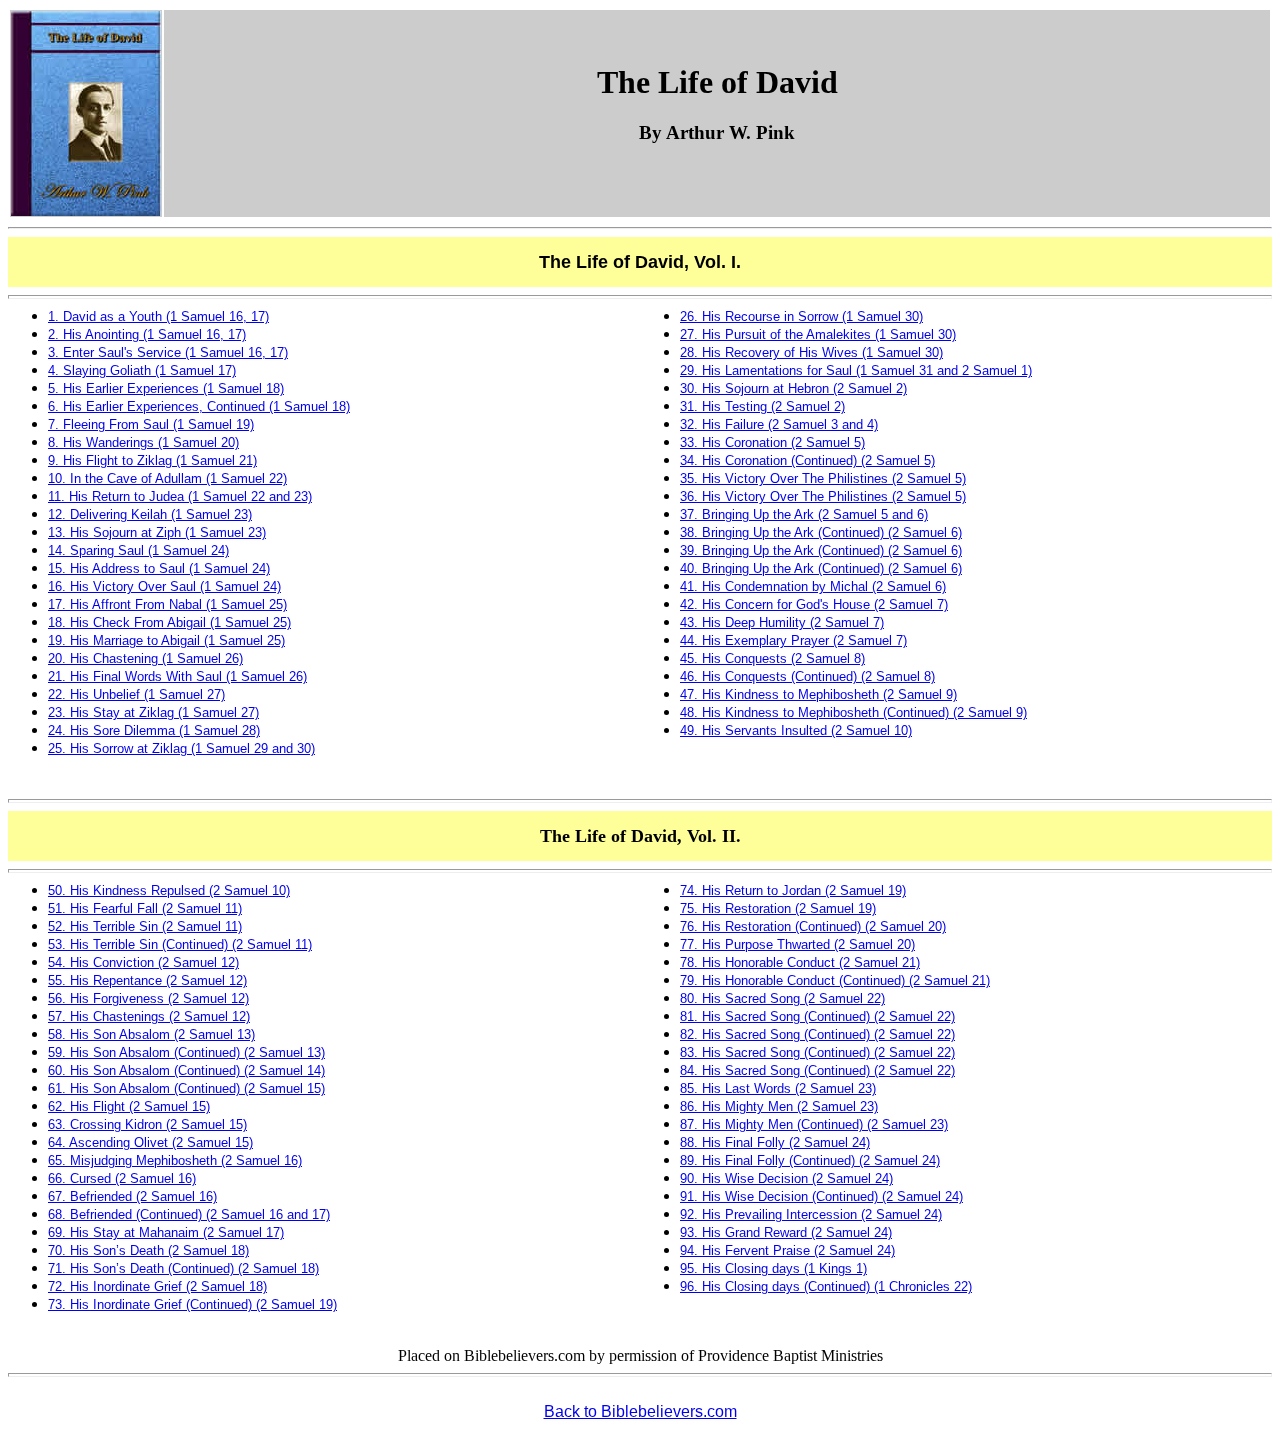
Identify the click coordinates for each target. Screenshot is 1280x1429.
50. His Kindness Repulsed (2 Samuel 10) (169, 890)
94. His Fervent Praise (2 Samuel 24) (787, 1250)
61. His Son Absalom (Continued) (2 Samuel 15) (186, 1088)
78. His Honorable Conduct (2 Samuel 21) (800, 962)
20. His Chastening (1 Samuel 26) (145, 658)
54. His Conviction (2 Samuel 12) (143, 962)
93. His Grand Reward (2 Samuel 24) (786, 1232)
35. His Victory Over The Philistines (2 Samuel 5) (823, 478)
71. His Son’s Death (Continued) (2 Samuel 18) (183, 1268)
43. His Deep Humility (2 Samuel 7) (782, 622)
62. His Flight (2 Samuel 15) (129, 1106)
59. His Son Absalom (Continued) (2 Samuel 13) (186, 1052)
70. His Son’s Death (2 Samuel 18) (148, 1250)
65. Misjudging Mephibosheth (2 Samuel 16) (175, 1160)
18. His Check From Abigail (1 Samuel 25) (169, 622)
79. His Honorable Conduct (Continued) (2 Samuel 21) (835, 980)
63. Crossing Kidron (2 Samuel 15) (147, 1124)
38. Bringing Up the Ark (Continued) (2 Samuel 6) (821, 532)
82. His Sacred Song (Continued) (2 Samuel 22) (817, 1034)
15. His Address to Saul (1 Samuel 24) (159, 568)
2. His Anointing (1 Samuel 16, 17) (147, 334)
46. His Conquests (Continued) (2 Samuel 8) (807, 676)
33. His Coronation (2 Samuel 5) (772, 442)
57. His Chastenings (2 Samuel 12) (149, 1016)
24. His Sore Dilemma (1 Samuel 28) (154, 730)
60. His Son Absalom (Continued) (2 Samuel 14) (186, 1070)
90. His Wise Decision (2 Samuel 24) (786, 1178)
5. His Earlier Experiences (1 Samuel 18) (166, 388)
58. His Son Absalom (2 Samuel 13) (151, 1034)
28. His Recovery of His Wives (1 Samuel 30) (811, 352)
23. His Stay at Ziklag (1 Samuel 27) (153, 712)
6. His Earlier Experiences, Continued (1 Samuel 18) (199, 406)
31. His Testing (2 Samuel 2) (762, 406)
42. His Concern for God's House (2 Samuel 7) (814, 604)
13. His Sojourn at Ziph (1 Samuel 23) (157, 532)
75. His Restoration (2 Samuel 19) (778, 908)
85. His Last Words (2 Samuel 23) (778, 1088)
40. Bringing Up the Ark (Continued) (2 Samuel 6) (821, 568)
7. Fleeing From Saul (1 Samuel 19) (151, 424)
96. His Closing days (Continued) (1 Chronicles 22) (826, 1286)
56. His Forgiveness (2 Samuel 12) (148, 998)
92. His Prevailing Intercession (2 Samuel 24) (811, 1214)
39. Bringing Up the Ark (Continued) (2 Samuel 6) (821, 550)
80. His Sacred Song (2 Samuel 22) (782, 998)
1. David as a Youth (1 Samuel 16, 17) (158, 316)
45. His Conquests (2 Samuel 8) (772, 658)
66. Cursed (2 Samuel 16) (122, 1178)
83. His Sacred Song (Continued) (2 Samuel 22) (817, 1052)
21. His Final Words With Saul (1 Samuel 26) (177, 676)
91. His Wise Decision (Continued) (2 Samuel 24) (821, 1196)
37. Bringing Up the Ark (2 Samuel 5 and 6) (804, 514)
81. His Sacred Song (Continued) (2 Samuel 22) (817, 1016)
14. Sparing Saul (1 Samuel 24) (138, 550)
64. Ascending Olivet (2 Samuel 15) (150, 1142)
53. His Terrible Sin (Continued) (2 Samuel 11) (180, 944)
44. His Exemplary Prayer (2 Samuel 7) (793, 640)
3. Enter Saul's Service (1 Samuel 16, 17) (168, 352)
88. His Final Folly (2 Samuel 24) (775, 1142)
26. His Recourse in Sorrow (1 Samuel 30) (801, 316)
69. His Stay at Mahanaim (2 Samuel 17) (166, 1232)
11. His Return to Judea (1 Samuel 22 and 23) (180, 496)
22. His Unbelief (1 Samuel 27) (136, 694)
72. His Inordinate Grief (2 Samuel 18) (157, 1286)
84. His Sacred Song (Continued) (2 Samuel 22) (817, 1070)
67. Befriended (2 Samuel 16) (132, 1196)
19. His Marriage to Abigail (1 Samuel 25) (166, 640)
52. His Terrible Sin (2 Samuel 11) (145, 926)
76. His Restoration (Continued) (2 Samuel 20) (813, 926)
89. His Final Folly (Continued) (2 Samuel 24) (810, 1160)
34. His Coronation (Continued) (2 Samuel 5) (807, 460)
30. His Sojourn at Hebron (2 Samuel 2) (793, 388)
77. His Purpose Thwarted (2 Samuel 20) (797, 944)
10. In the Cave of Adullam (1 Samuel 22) (167, 478)
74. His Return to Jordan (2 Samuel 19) (793, 890)
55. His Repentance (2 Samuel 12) (147, 980)
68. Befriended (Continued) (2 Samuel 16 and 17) (189, 1214)
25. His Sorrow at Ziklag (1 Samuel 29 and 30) (181, 748)
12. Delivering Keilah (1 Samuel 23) (150, 514)
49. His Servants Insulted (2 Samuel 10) (796, 730)
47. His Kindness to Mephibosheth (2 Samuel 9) (818, 694)
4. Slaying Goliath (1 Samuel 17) (142, 370)
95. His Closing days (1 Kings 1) (773, 1268)
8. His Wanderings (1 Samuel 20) (143, 442)
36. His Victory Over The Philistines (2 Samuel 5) (823, 496)
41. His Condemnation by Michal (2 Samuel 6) (813, 586)
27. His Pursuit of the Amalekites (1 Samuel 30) (818, 334)
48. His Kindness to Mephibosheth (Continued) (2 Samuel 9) (853, 712)
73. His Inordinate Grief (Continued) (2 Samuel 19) (192, 1304)
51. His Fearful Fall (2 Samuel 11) (145, 908)
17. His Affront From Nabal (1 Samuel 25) (167, 604)
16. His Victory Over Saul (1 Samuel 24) (164, 586)
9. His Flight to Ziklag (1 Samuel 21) (152, 460)
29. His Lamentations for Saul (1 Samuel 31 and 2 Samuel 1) (856, 370)
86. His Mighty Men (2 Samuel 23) (779, 1106)
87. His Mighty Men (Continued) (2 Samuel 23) (814, 1124)
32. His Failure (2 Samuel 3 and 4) (779, 424)
